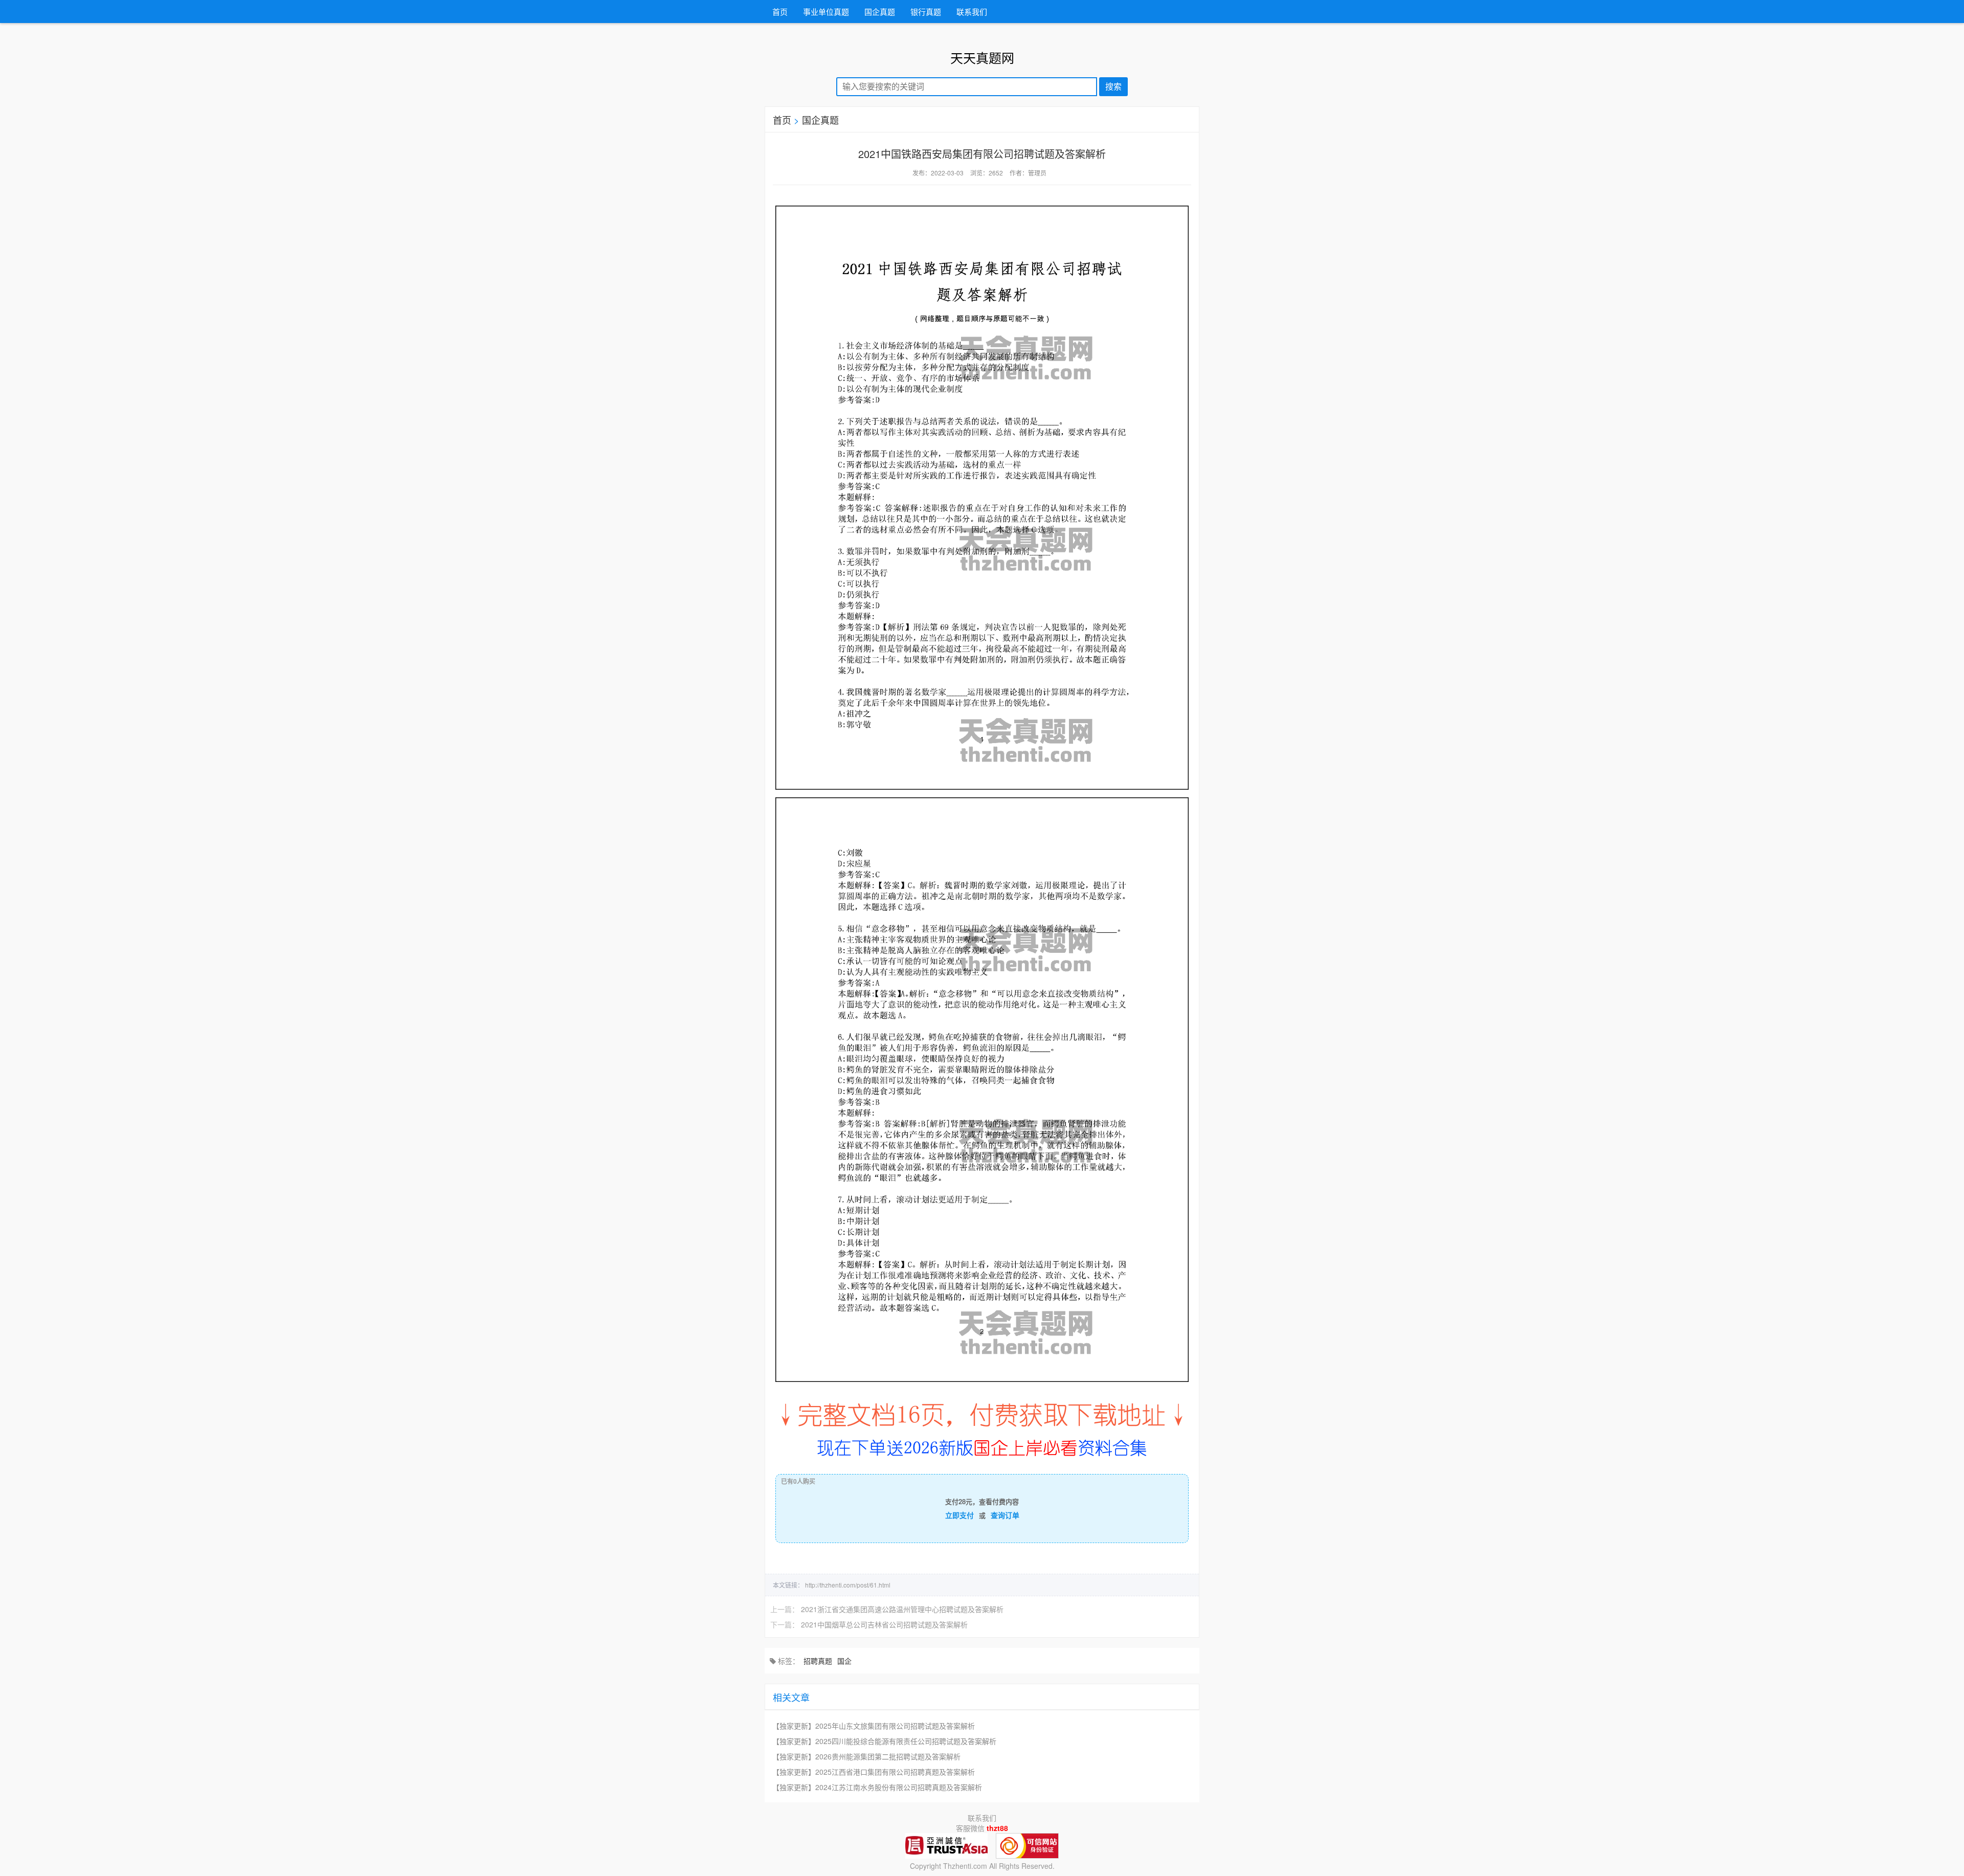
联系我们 (972, 12)
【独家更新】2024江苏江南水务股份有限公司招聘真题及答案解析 (877, 1787)
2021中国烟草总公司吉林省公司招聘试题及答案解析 (884, 1624)
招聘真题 (818, 1661)
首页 (780, 12)
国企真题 (880, 12)
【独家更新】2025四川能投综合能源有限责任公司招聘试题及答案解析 (884, 1741)
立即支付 (959, 1515)
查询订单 (1005, 1515)
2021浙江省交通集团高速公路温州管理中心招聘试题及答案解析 (902, 1609)
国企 (844, 1661)
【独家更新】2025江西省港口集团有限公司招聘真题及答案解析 (874, 1772)
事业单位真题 (826, 12)
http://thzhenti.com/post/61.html (848, 1585)
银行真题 (926, 12)
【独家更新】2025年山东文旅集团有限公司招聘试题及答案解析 (874, 1726)
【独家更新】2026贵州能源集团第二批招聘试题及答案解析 (866, 1756)
